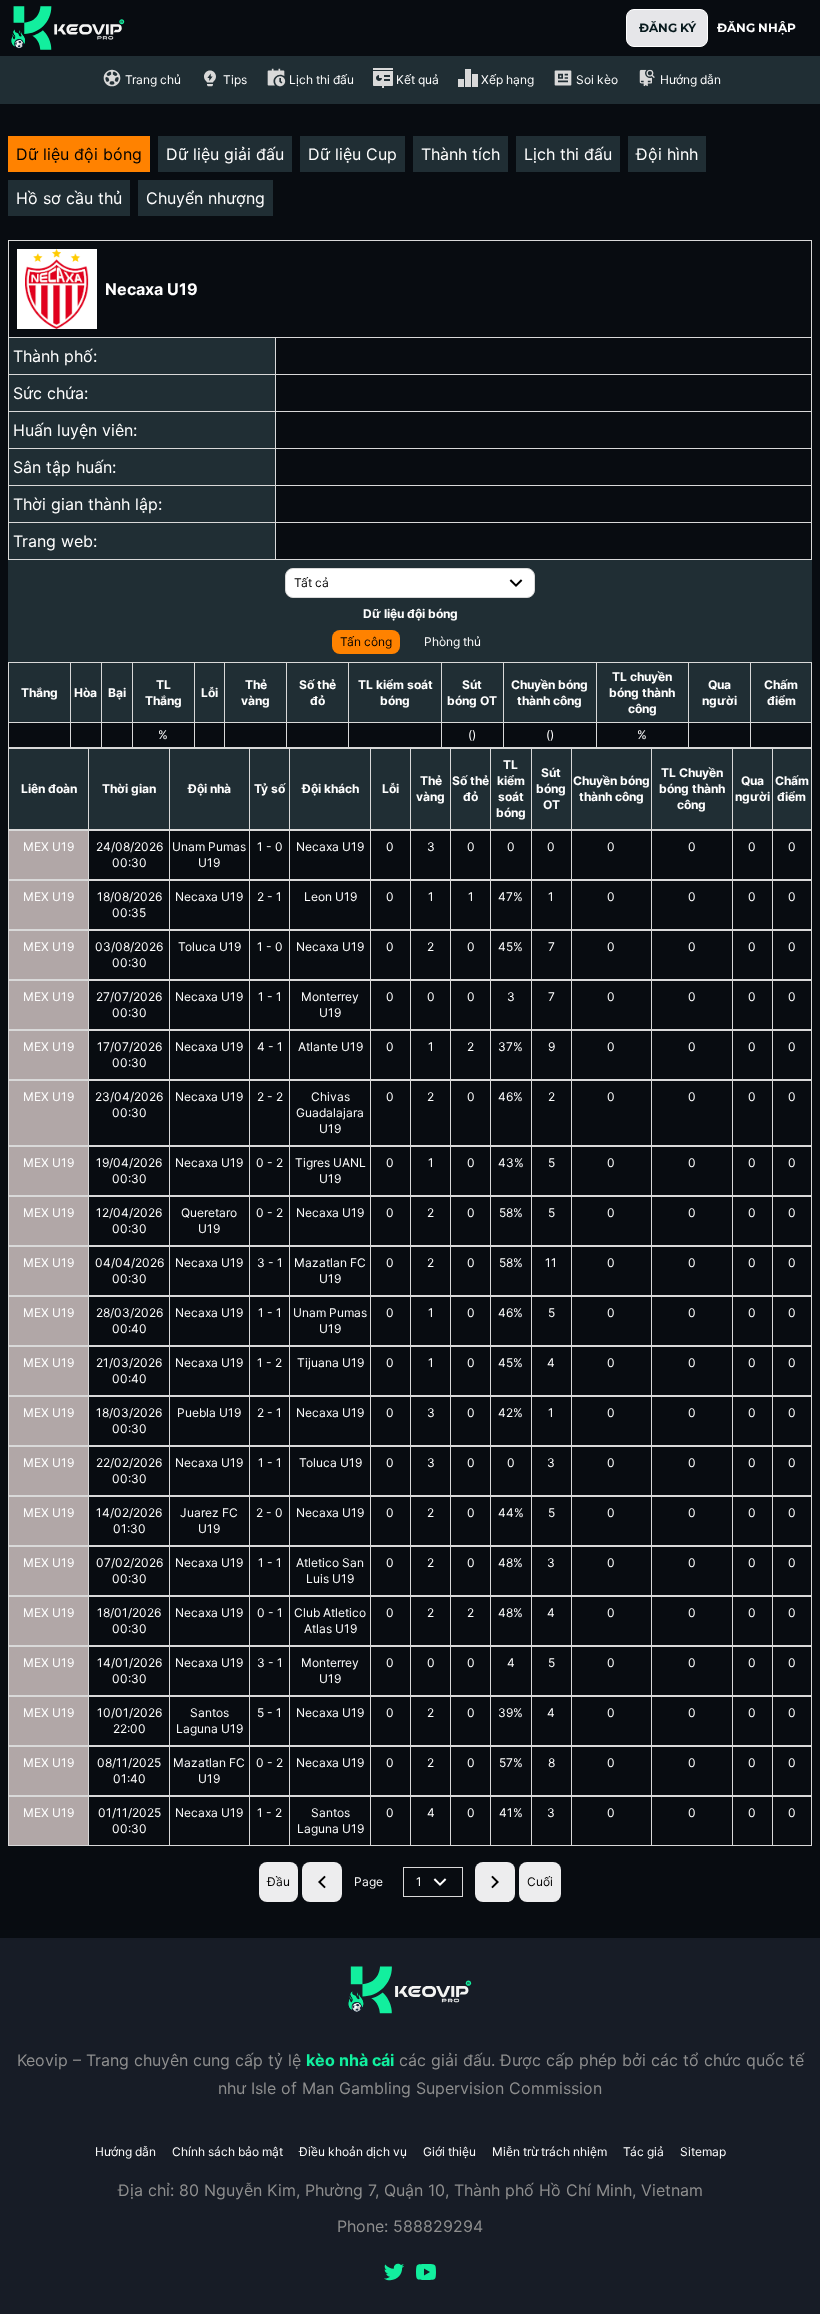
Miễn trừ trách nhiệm (549, 2151)
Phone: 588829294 (410, 2226)
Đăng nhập (756, 27)
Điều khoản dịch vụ (353, 2151)
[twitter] (394, 2274)
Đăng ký (667, 27)
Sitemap (703, 2151)
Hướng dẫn (125, 2151)
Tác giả (643, 2151)
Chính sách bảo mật (227, 2151)
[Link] (68, 28)
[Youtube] (426, 2274)
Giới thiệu (449, 2151)
